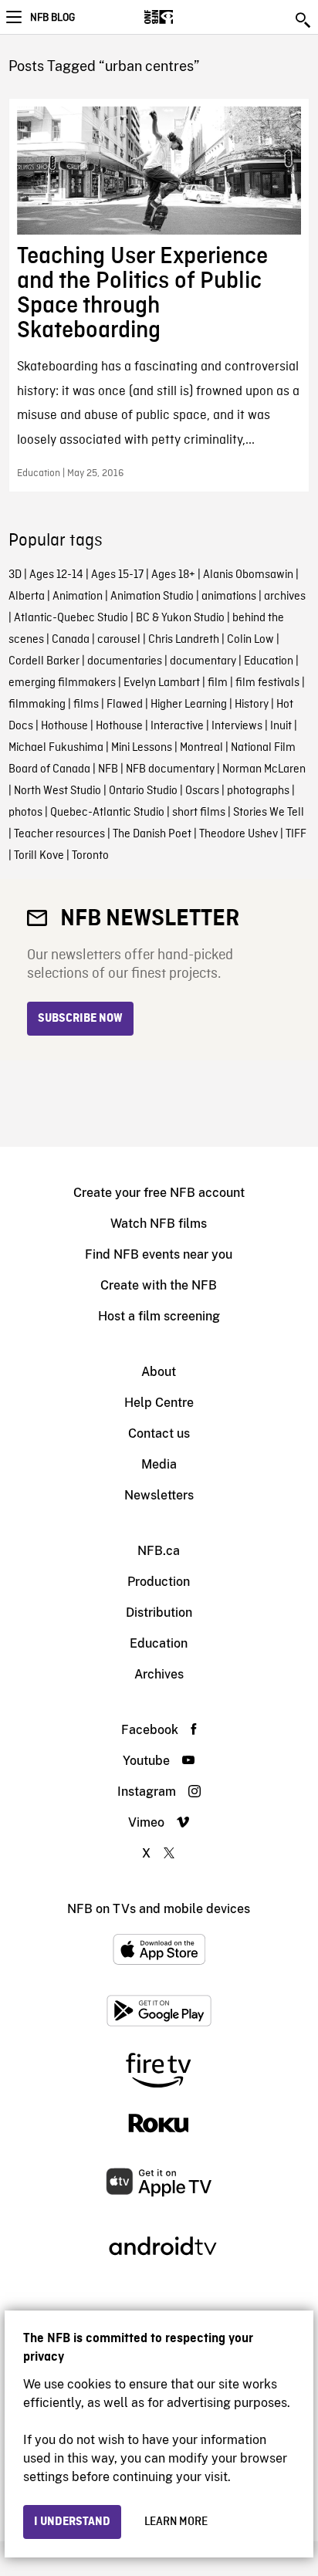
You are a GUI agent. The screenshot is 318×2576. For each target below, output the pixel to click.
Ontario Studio (143, 791)
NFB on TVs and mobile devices (159, 1909)
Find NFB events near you (159, 1254)
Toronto (90, 856)
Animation (78, 597)
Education (269, 661)
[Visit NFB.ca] (186, 17)
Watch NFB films (159, 1224)
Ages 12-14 (56, 575)
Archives (159, 1674)
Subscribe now (80, 1019)
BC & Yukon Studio (180, 618)
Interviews (237, 726)
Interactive (177, 726)
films (86, 705)
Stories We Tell (269, 813)
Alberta (27, 597)
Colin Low (250, 640)
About (159, 1372)
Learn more (176, 2522)
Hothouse (64, 726)
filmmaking (37, 705)
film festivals (267, 683)
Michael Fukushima (56, 748)
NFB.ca (159, 1551)
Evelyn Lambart (162, 683)
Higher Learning (189, 705)
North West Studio (58, 791)
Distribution (159, 1613)
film (218, 683)
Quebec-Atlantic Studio (107, 813)
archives (285, 597)
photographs (258, 791)
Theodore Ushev (238, 834)
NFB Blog (52, 18)
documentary (203, 661)
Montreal (201, 748)
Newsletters (159, 1495)
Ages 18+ (173, 575)
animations (229, 597)
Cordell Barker (44, 661)
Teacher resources (59, 834)
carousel (119, 640)
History (252, 705)
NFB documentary (170, 769)
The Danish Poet (152, 834)
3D (15, 575)
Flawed (125, 705)
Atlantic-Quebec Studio (71, 618)
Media (159, 1464)
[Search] (304, 20)
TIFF (296, 834)
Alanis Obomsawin (248, 575)
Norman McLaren (264, 769)
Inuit (281, 726)
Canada (71, 640)
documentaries (125, 661)
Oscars (202, 791)
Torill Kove (39, 856)
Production (159, 1582)
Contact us (159, 1433)
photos (25, 813)
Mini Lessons (142, 748)
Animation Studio (152, 597)
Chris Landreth (184, 640)
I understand (72, 2522)
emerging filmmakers (62, 683)
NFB (108, 769)
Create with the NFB (159, 1285)
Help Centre (159, 1403)
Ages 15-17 (117, 575)
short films (199, 813)
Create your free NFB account (159, 1193)
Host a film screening (159, 1316)
